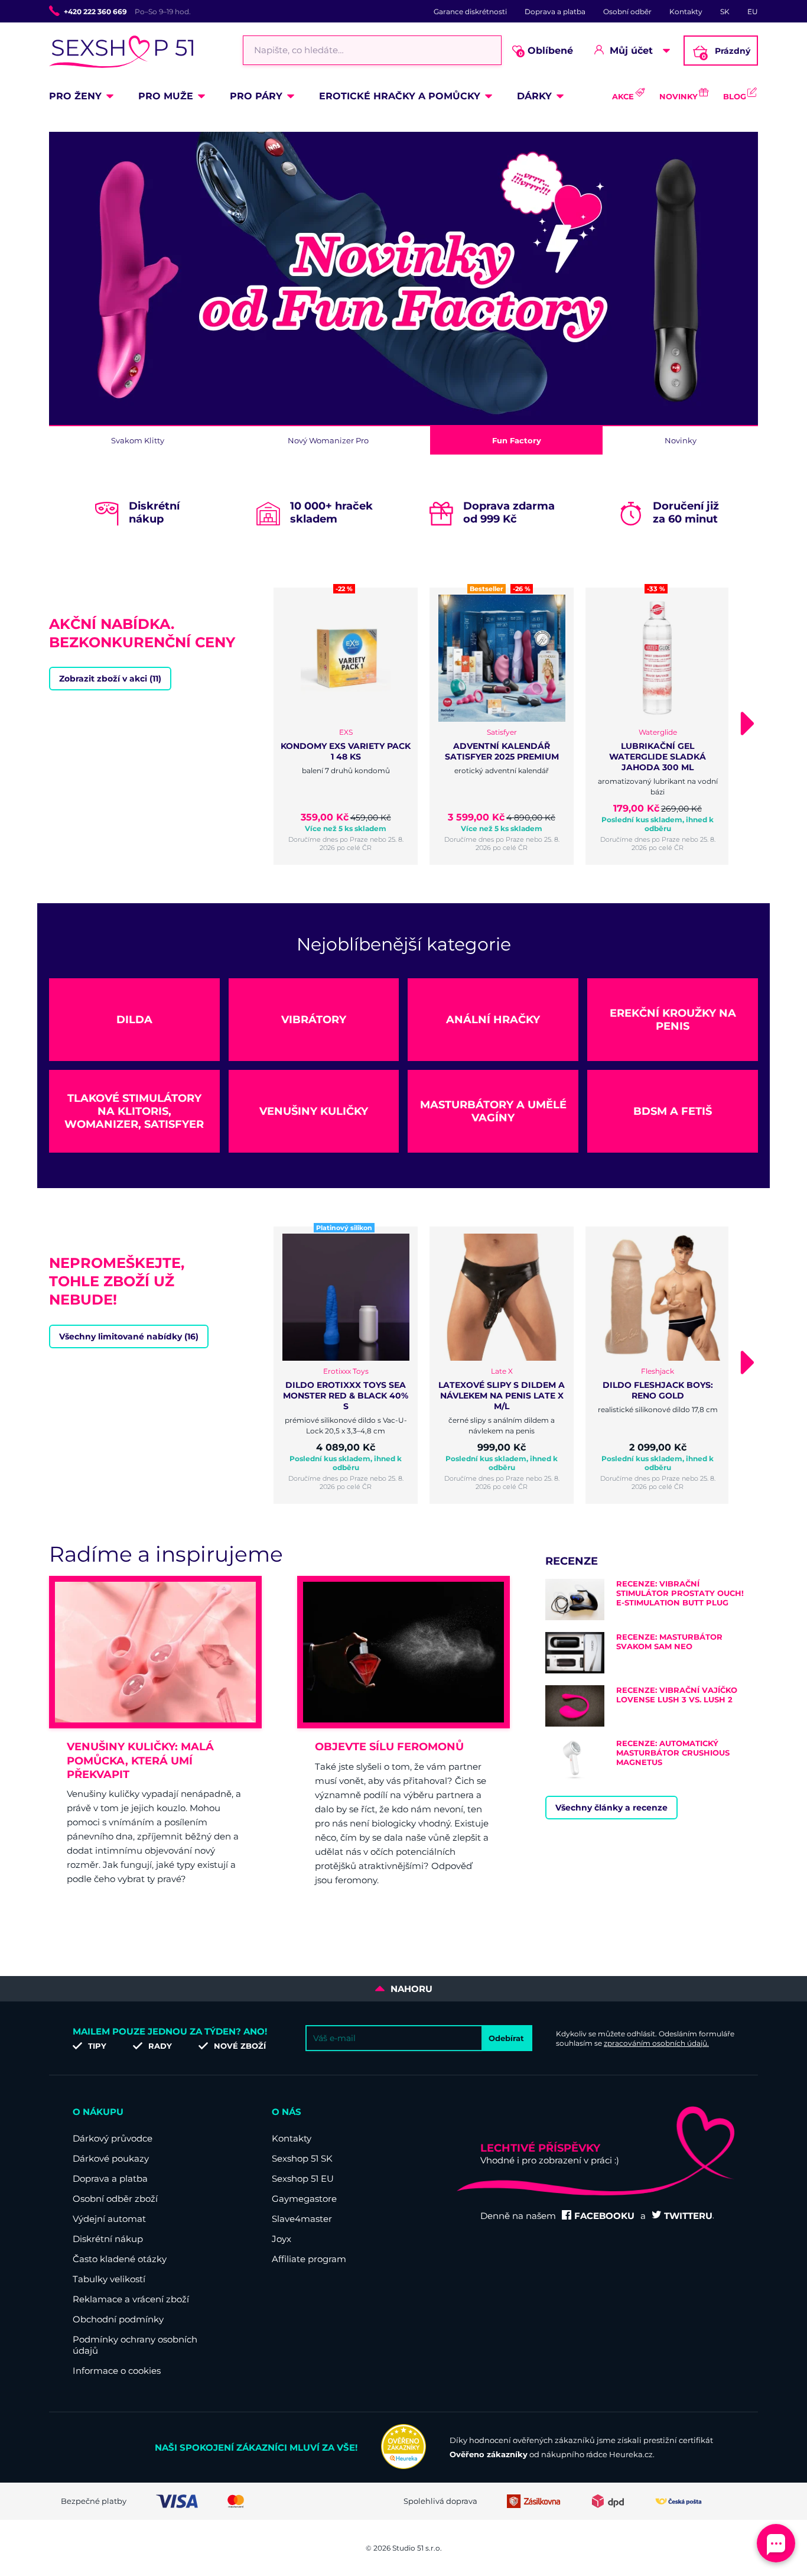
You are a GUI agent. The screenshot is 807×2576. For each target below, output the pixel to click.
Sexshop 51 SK (302, 2158)
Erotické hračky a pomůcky (400, 96)
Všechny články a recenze (611, 1808)
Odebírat (506, 2038)
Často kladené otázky (120, 2259)
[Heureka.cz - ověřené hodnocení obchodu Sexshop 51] (403, 2466)
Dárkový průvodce (113, 2138)
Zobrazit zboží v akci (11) (110, 679)
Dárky (534, 96)
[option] (403, 280)
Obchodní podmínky (118, 2319)
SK (725, 12)
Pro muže (166, 96)
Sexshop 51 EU (303, 2178)
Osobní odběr (627, 12)
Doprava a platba (555, 12)
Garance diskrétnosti (470, 12)
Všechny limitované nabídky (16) (129, 1336)
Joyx (282, 2239)
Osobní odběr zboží (115, 2199)
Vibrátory (314, 1020)
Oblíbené (546, 51)
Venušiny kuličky (314, 1111)
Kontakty (686, 12)
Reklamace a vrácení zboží (131, 2299)
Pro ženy (75, 96)
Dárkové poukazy (111, 2158)
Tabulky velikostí (109, 2279)
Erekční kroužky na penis (673, 1020)
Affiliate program (309, 2259)
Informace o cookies (117, 2371)
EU (753, 12)
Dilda (134, 1020)
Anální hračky (493, 1020)
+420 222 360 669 (95, 12)
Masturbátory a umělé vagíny (493, 1111)
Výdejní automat (109, 2219)
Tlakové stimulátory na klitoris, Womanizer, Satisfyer (134, 1111)
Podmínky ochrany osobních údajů (135, 2345)
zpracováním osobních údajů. (656, 2043)
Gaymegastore (304, 2199)
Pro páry (256, 96)
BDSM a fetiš (673, 1111)
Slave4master (302, 2219)
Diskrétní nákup (108, 2239)
